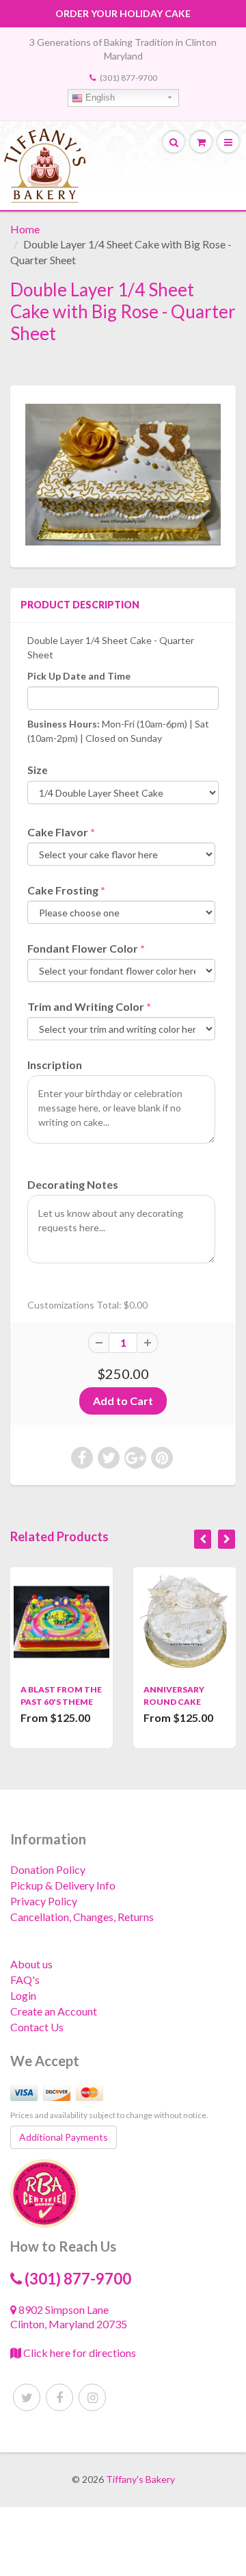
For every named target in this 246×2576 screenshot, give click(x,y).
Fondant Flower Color (83, 948)
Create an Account (54, 2011)
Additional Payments (64, 2137)
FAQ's (25, 1980)
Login (23, 1995)
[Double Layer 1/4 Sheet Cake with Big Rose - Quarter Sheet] (123, 475)
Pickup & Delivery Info (63, 1885)
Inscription (55, 1065)
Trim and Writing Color (86, 1006)
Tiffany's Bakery (140, 2479)
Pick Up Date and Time (79, 676)
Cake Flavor (58, 832)
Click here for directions (79, 2353)
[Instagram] (92, 2397)
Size (38, 770)
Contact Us (37, 2027)
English (99, 98)
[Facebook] (59, 2397)
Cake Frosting (63, 890)
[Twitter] (27, 2397)
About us (31, 1964)
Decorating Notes (73, 1184)
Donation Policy (48, 1869)
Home (25, 229)
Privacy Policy (44, 1901)
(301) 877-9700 (128, 78)
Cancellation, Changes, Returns (82, 1917)
